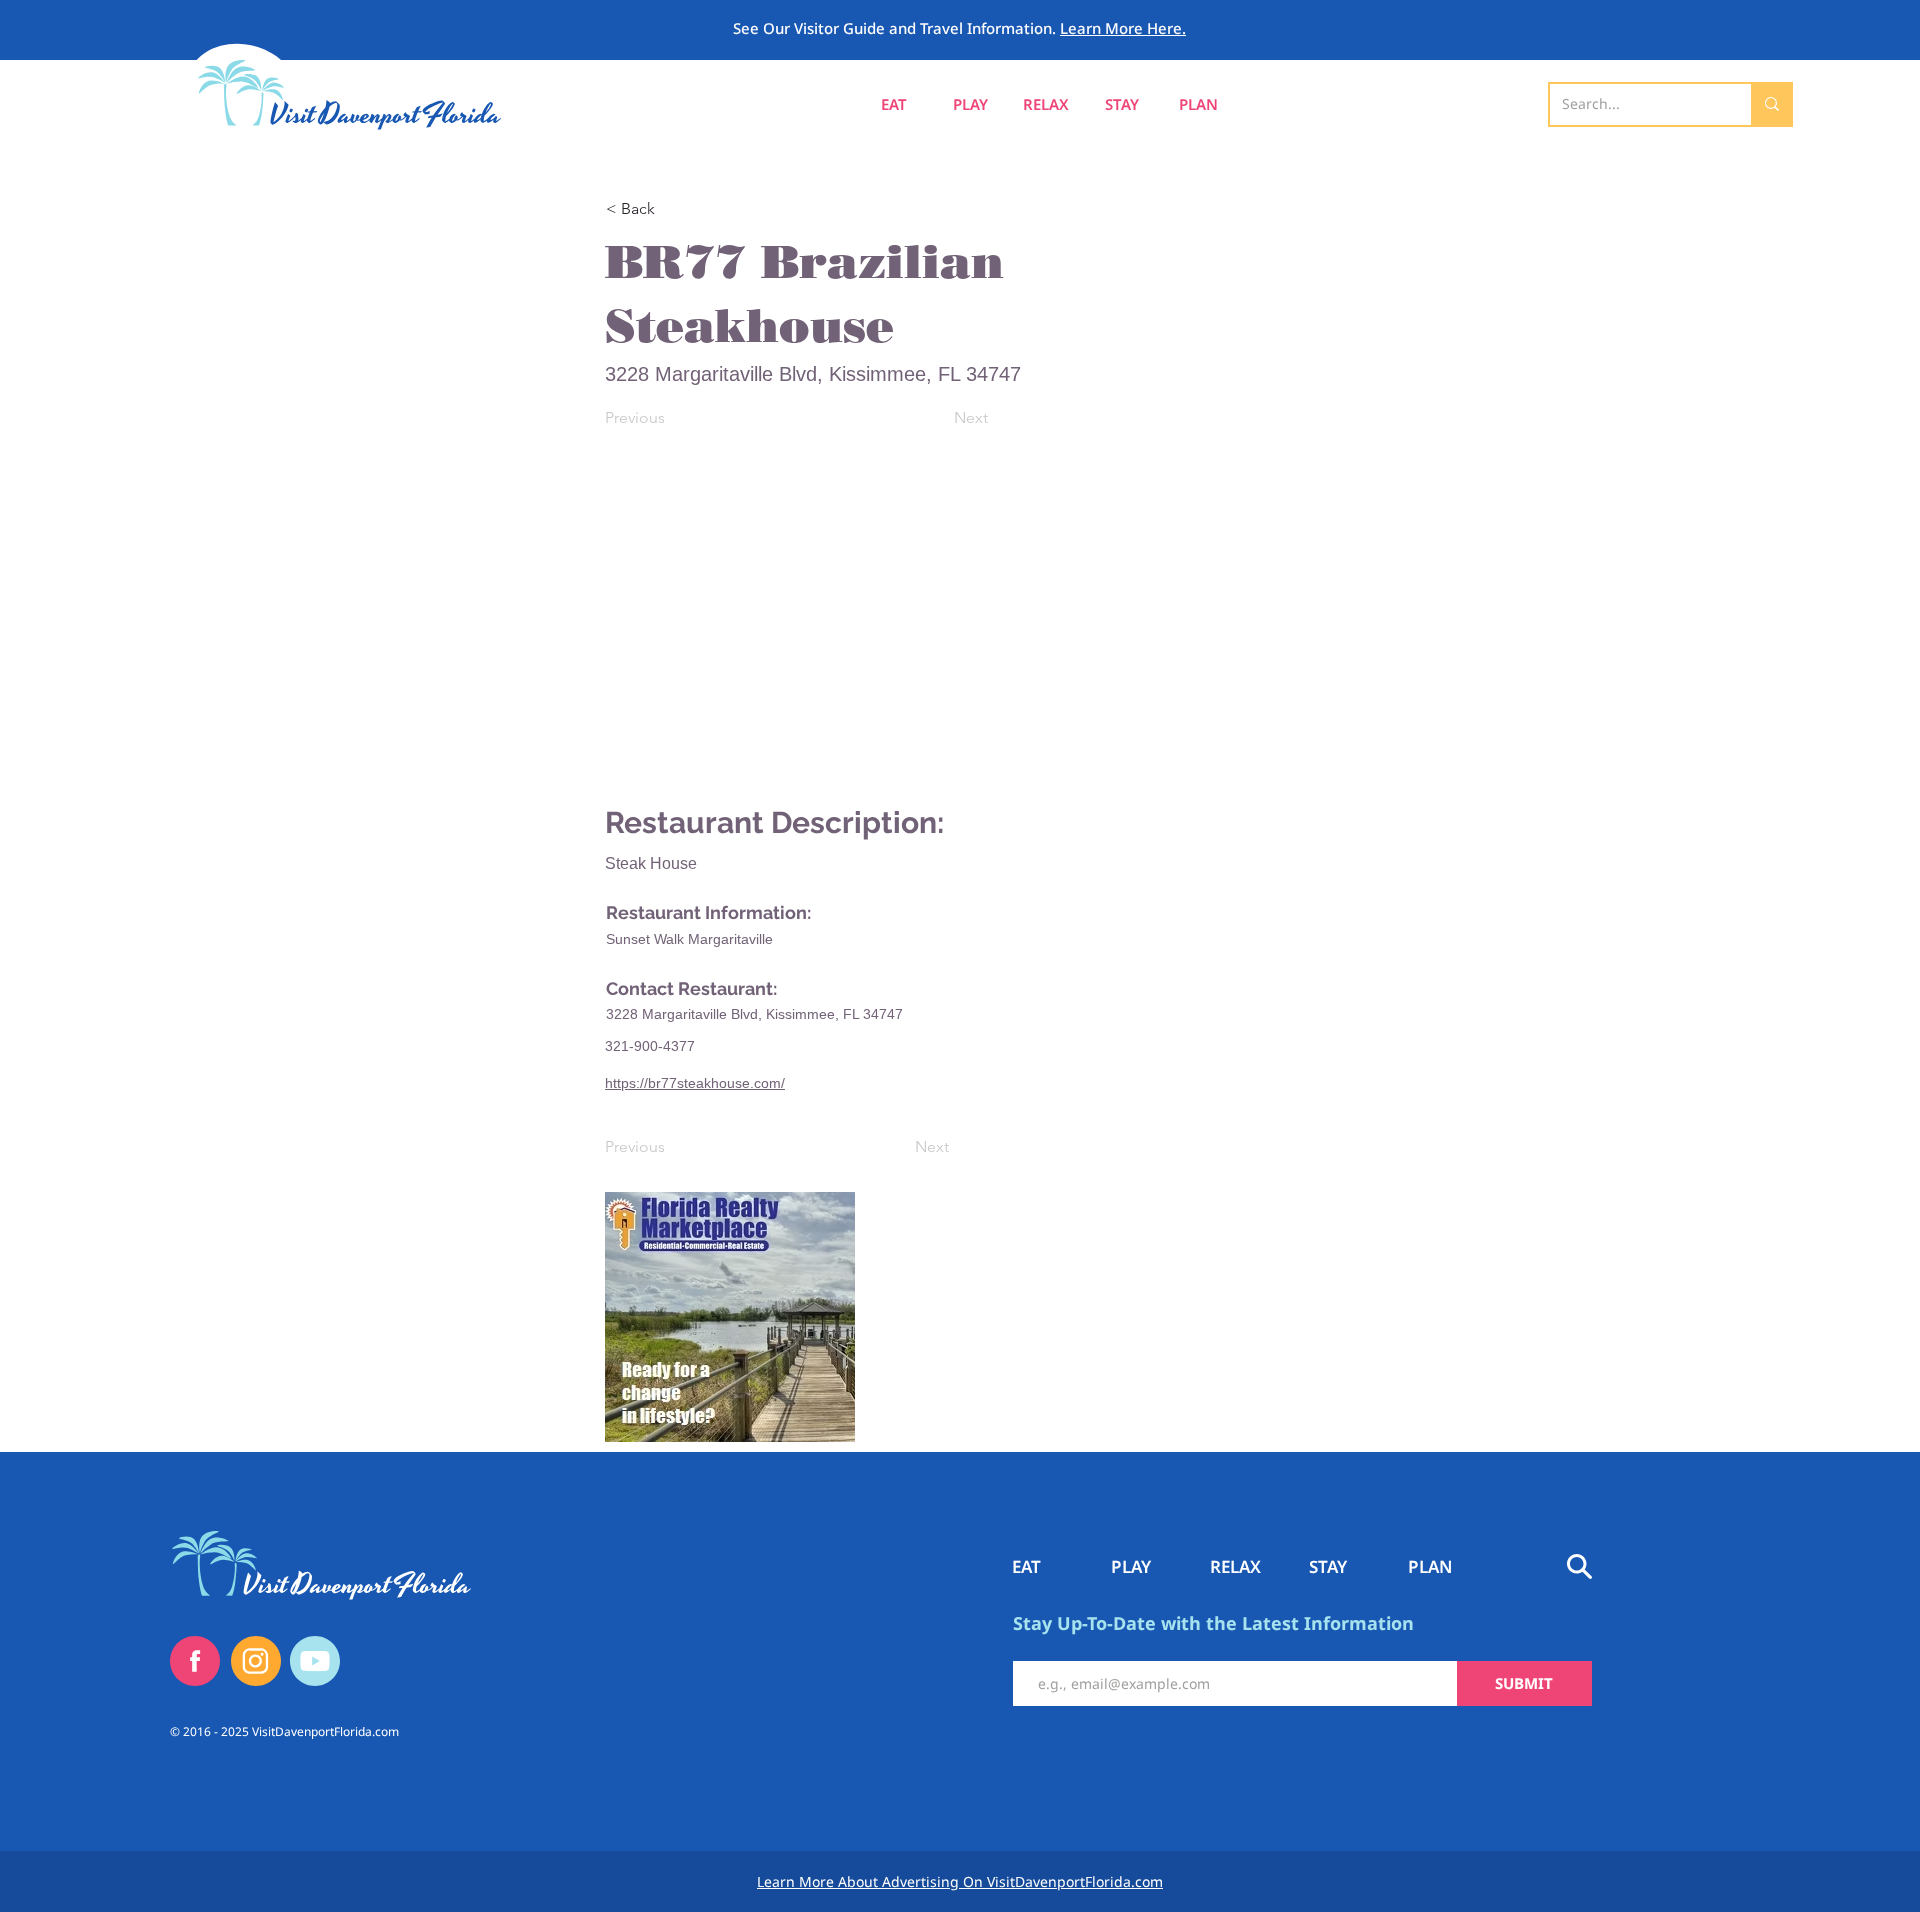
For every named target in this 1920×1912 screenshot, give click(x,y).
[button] (1198, 104)
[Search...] (1771, 104)
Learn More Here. (1123, 28)
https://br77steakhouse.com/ (695, 1083)
